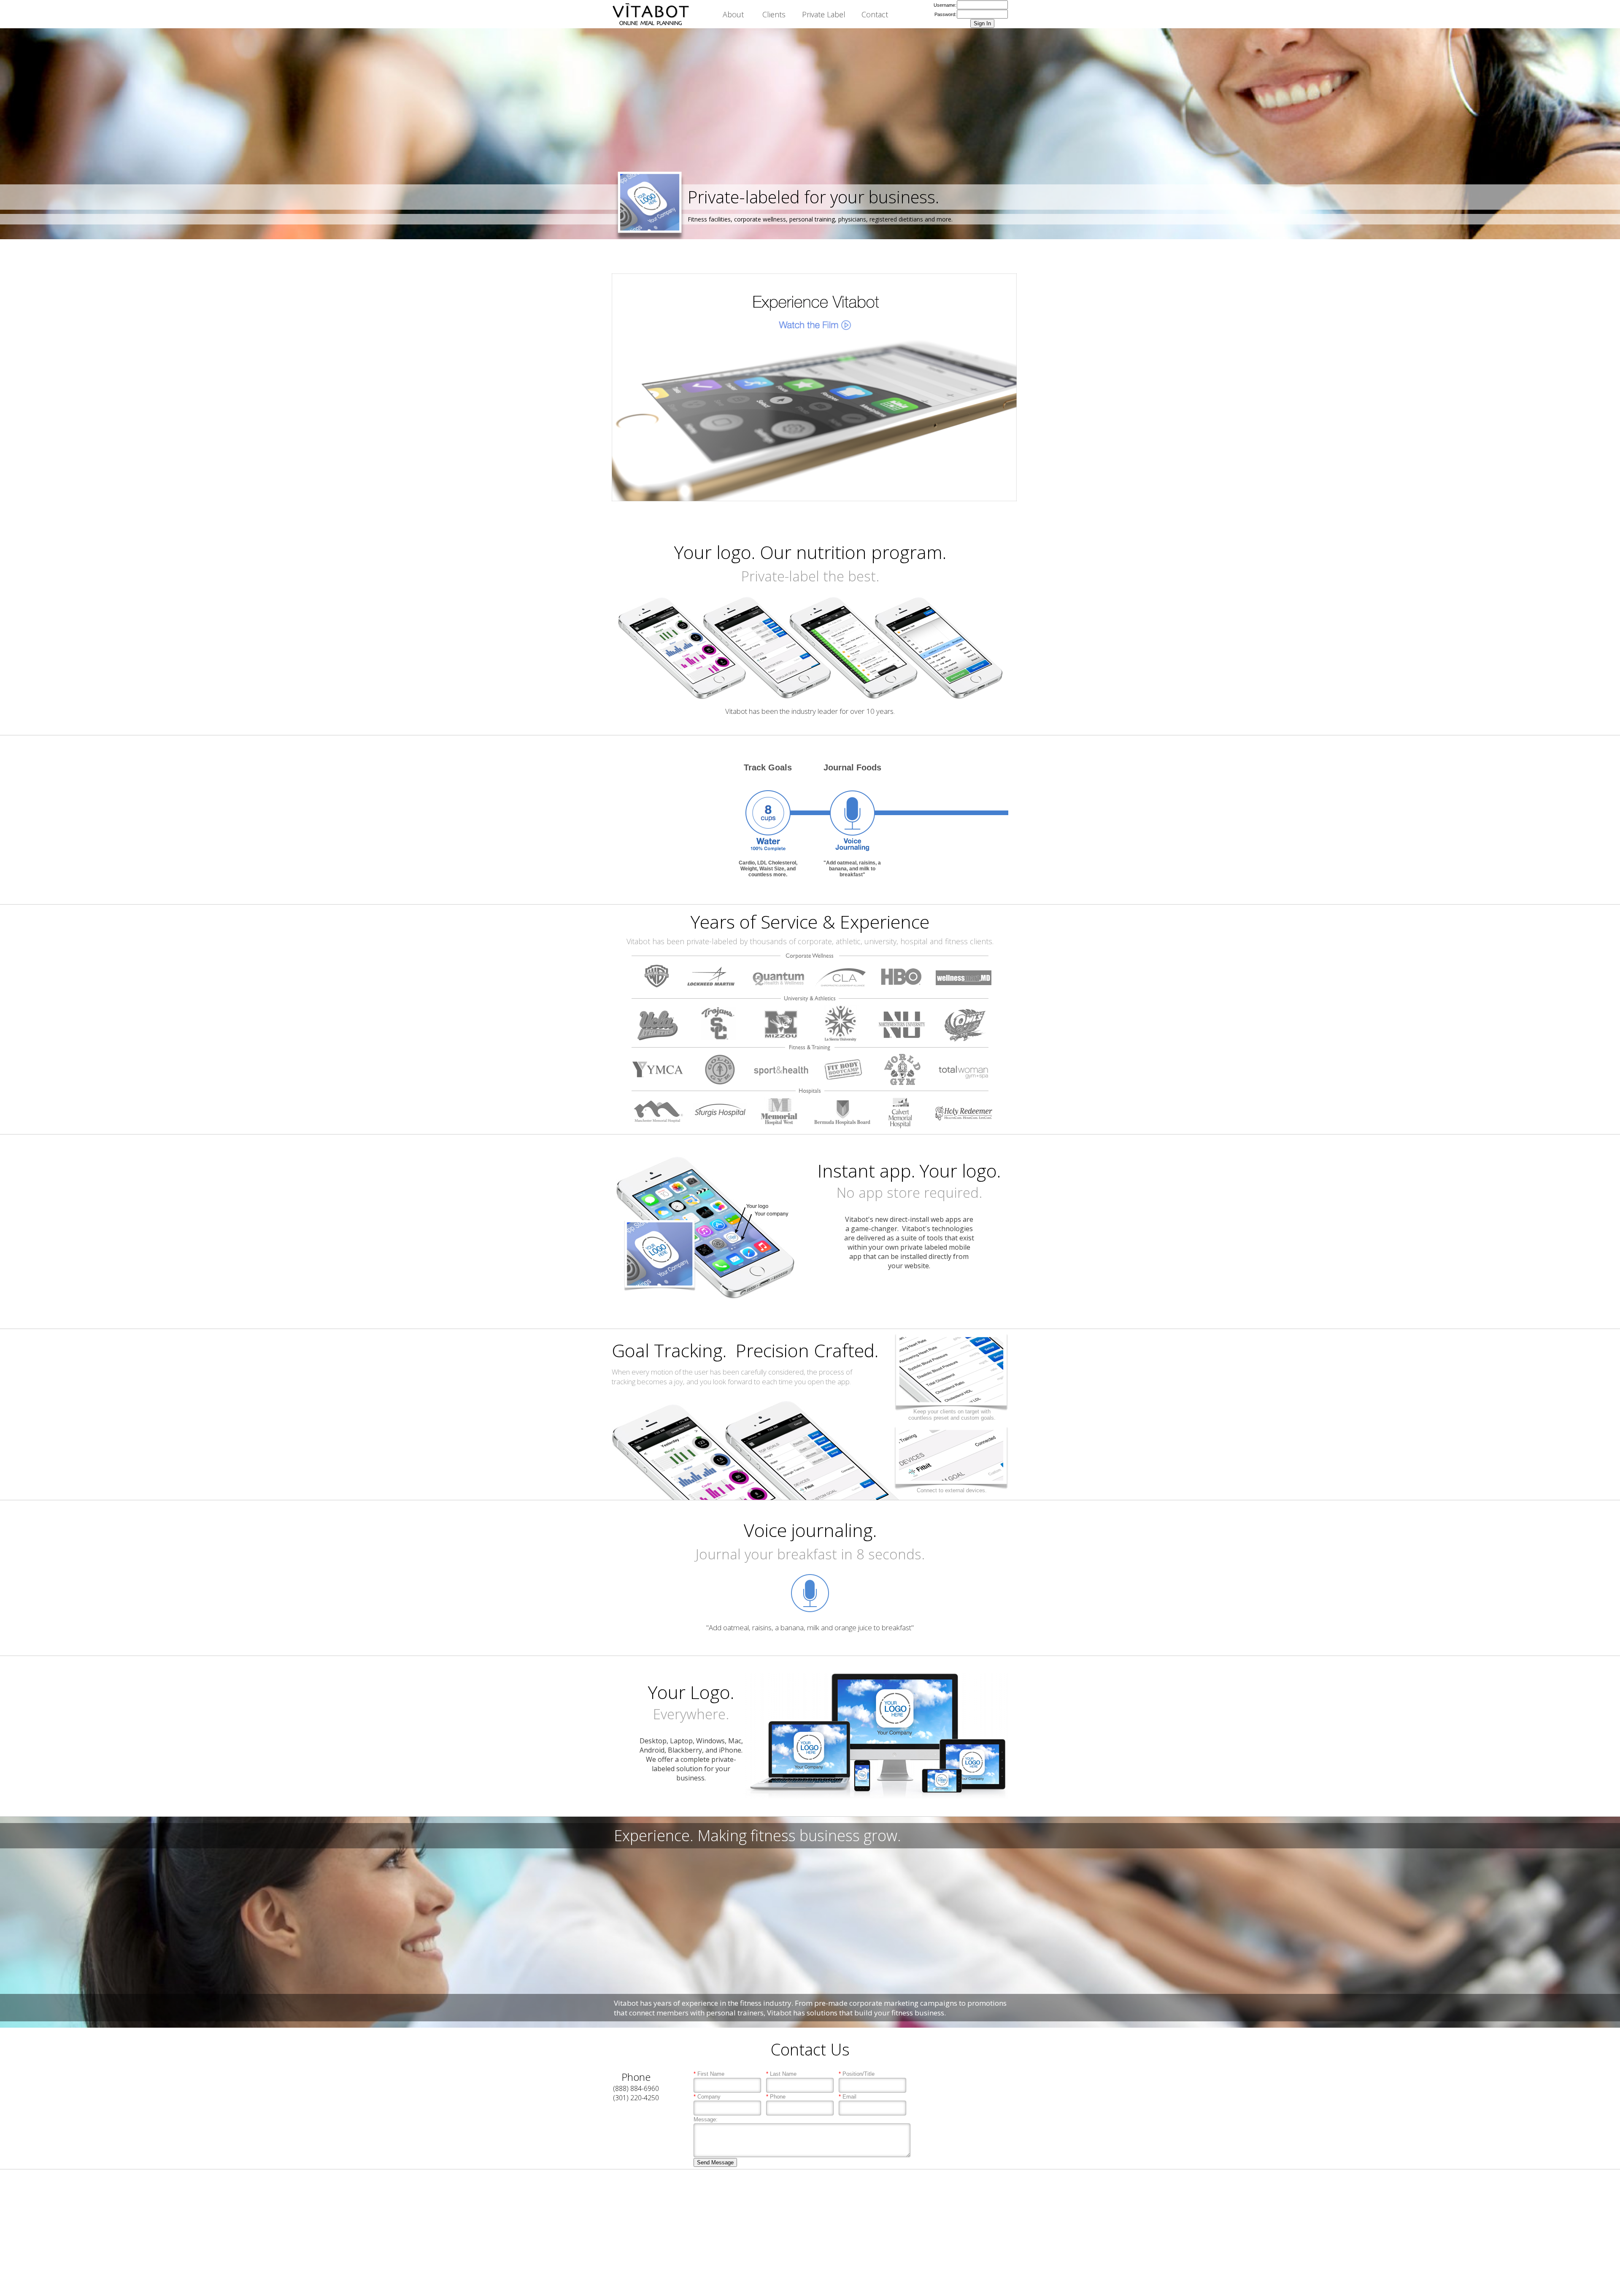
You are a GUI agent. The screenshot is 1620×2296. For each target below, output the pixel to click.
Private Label (824, 14)
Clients (774, 14)
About (733, 14)
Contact (875, 14)
